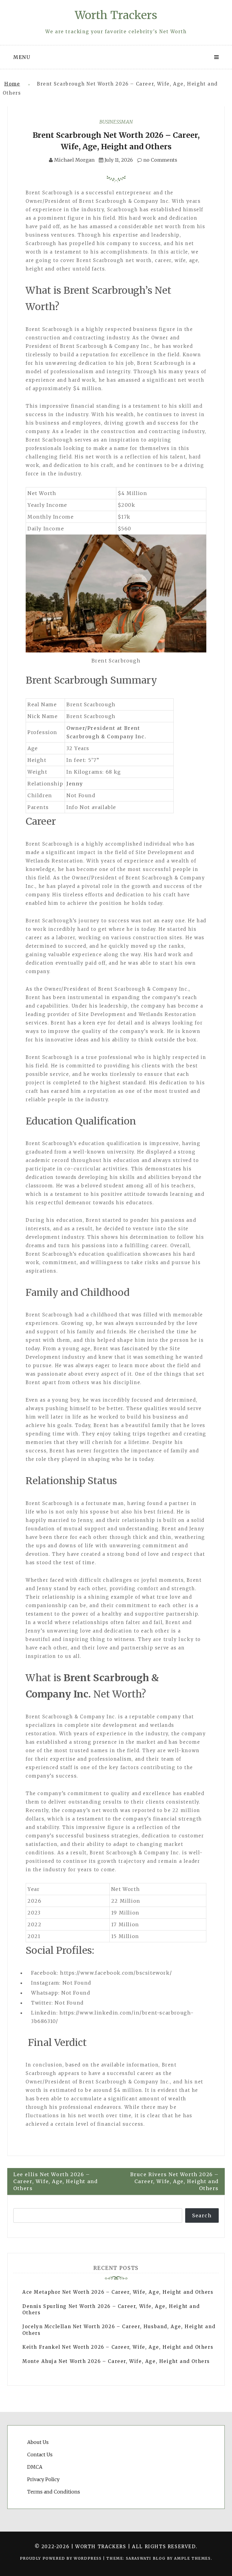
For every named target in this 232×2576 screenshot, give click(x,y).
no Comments (160, 160)
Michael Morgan (74, 160)
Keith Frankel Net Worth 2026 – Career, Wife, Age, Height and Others (118, 2347)
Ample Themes (192, 2558)
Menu (22, 57)
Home (12, 84)
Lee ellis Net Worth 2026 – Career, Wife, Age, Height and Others (55, 2181)
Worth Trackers (116, 15)
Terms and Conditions (54, 2492)
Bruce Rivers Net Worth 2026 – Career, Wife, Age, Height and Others (174, 2181)
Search (202, 2215)
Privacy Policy (43, 2479)
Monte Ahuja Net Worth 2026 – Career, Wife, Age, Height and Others (116, 2361)
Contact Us (40, 2455)
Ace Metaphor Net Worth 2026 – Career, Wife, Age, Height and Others (118, 2292)
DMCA (35, 2467)
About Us (38, 2442)
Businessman (116, 122)
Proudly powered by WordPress (61, 2558)
